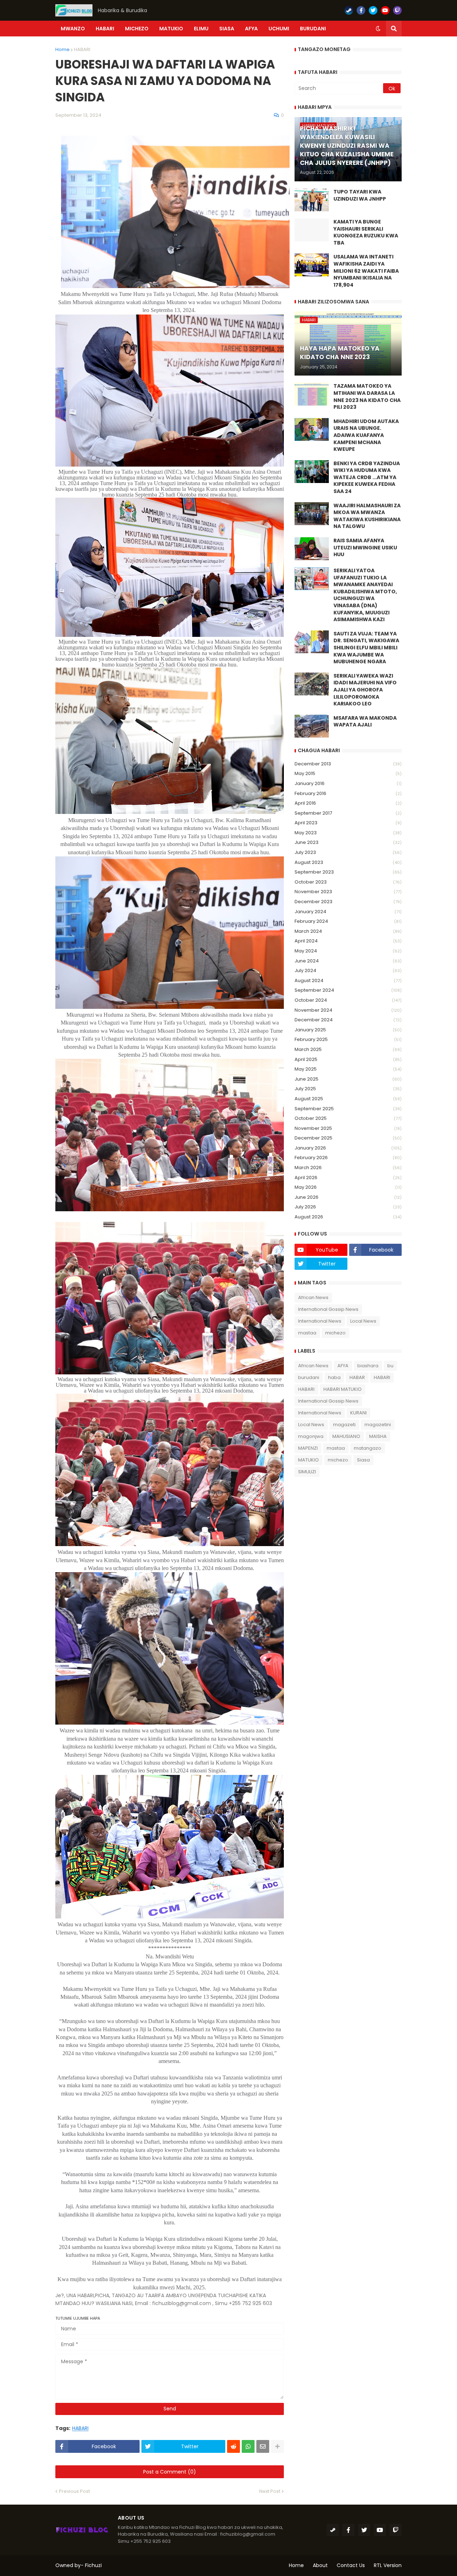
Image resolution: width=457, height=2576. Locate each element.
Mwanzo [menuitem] (73, 29)
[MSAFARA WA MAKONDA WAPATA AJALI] (312, 726)
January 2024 (348, 912)
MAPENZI (308, 1448)
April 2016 (348, 803)
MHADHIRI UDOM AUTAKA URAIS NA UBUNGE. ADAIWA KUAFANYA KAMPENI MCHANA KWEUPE (366, 435)
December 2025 (348, 1138)
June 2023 (348, 842)
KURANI (358, 1413)
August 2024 (348, 980)
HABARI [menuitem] (105, 29)
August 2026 (348, 1217)
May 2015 (348, 773)
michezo (335, 1333)
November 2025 (348, 1128)
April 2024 (348, 941)
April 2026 (348, 1178)
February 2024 (348, 921)
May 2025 (348, 1069)
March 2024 (348, 931)
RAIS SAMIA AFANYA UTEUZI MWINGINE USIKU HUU (365, 548)
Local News (363, 1321)
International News (320, 1321)
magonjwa (311, 1436)
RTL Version (388, 2565)
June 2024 (348, 961)
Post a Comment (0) (170, 2472)
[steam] (349, 10)
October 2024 (348, 1000)
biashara (368, 1366)
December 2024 (348, 1020)
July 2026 (348, 1207)
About (320, 2565)
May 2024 (348, 951)
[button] (378, 29)
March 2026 (348, 1168)
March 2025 (348, 1049)
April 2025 (348, 1059)
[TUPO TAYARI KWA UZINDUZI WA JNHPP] (312, 200)
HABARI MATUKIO (343, 1389)
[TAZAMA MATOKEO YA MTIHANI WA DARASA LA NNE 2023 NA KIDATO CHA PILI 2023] (312, 394)
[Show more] (277, 2446)
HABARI (82, 49)
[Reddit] (233, 2446)
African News (313, 1297)
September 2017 (348, 813)
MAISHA (378, 1436)
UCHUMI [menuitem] (279, 29)
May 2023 (348, 833)
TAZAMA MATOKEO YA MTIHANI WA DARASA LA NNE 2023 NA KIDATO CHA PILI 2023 (367, 397)
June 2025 (348, 1079)
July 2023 (348, 852)
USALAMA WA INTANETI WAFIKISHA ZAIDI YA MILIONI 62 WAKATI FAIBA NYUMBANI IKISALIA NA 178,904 (366, 271)
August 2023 (348, 862)
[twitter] (373, 10)
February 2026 (348, 1158)
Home (62, 49)
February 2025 (348, 1039)
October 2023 (348, 882)
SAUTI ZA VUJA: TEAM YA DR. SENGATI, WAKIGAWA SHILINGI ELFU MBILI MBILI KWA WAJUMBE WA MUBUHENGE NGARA (366, 648)
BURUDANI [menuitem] (313, 29)
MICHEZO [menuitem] (137, 29)
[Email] (263, 2446)
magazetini (378, 1425)
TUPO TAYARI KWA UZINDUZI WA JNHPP (360, 195)
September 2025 (348, 1109)
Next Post (270, 2491)
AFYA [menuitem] (251, 29)
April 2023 (348, 823)
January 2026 (348, 1148)
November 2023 (348, 892)
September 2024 (348, 990)
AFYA (343, 1366)
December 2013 (348, 764)
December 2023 (348, 902)
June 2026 (348, 1197)
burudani (309, 1377)
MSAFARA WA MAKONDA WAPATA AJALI (365, 722)
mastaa (307, 1333)
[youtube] (385, 10)
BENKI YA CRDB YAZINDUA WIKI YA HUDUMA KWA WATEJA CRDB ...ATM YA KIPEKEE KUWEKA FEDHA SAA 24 (367, 477)
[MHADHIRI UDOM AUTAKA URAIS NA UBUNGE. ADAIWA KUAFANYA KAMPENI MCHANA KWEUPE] (312, 429)
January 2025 (348, 1030)
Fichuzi (93, 2565)
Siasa (363, 1460)
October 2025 (348, 1118)
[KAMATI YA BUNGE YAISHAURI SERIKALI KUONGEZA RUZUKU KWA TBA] (312, 230)
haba (334, 1377)
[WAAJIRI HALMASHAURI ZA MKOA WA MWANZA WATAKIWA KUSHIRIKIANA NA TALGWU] (312, 514)
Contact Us (351, 2565)
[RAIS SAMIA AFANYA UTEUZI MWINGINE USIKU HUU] (312, 549)
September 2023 (348, 872)
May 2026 (348, 1187)
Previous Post (74, 2491)
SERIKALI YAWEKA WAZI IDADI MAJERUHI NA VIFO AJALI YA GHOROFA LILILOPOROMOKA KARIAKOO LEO (365, 690)
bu (390, 1366)
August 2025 (348, 1099)
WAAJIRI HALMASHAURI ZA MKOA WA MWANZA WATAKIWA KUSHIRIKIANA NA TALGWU (367, 516)
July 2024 (348, 970)
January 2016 (348, 783)
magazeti (344, 1425)
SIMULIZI (307, 1472)
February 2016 (348, 793)
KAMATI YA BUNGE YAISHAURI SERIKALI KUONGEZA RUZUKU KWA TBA (366, 232)
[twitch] (397, 10)
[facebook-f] (361, 10)
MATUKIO (308, 1460)
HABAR (357, 1377)
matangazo (368, 1448)
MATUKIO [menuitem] (171, 29)
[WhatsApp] (248, 2446)
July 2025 (348, 1089)
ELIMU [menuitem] (201, 29)
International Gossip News (328, 1309)
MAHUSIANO (346, 1436)
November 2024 (348, 1010)
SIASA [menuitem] (227, 29)
